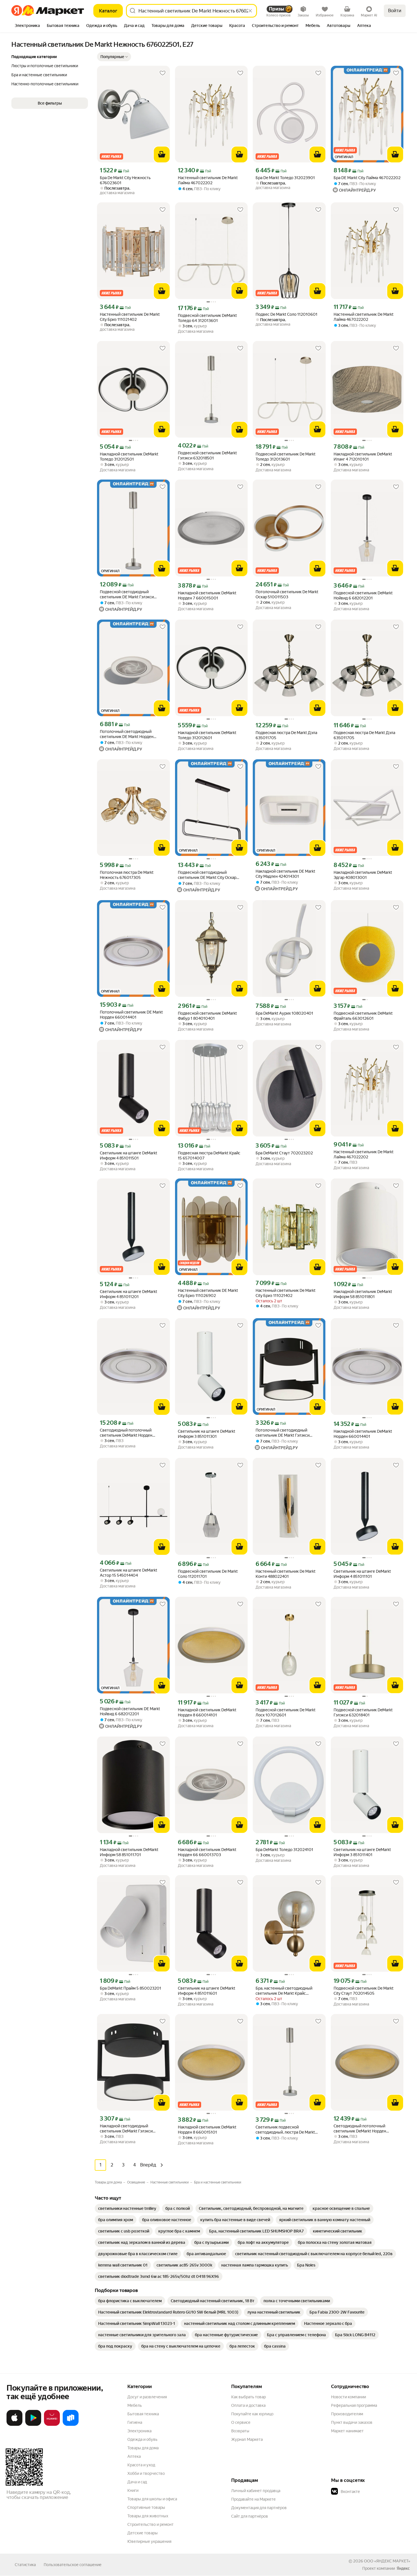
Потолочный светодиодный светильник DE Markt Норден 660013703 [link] (127, 734)
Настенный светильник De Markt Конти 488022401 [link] (286, 1574)
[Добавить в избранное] (163, 73)
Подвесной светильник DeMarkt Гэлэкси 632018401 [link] (363, 1712)
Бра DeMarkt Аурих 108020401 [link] (284, 1013)
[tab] (27, 26)
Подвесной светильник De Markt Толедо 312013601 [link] (286, 457)
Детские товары (143, 2533)
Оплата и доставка (248, 2405)
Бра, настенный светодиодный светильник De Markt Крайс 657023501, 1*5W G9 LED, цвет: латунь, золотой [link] (285, 1991)
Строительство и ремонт (150, 2524)
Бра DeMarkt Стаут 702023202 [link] (284, 1153)
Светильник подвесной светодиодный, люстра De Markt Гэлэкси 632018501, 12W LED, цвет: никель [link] (288, 2130)
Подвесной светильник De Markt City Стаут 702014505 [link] (364, 1991)
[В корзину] (162, 154)
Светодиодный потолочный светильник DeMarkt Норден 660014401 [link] (126, 1433)
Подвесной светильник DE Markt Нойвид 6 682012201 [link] (130, 1711)
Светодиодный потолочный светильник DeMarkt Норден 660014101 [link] (360, 2129)
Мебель (135, 2405)
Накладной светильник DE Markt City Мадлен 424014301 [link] (285, 874)
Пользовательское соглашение (73, 2565)
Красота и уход (141, 2465)
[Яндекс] (403, 2568)
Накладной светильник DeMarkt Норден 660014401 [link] (363, 1434)
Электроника (139, 2431)
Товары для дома (143, 2448)
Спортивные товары (146, 2507)
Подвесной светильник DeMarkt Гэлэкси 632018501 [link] (207, 455)
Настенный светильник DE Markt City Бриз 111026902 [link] (208, 1293)
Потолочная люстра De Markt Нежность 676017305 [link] (127, 875)
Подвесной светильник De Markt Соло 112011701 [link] (208, 1574)
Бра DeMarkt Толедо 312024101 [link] (284, 1850)
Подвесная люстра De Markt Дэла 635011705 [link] (286, 735)
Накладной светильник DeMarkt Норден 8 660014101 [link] (207, 1712)
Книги (133, 2490)
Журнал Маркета (247, 2439)
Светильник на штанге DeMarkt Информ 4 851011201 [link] (129, 1294)
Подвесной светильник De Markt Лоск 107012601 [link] (286, 1712)
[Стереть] (250, 11)
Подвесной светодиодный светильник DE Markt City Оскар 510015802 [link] (207, 875)
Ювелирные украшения (149, 2541)
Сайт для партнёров (250, 2516)
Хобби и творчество (146, 2473)
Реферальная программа (354, 2405)
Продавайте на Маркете (253, 2499)
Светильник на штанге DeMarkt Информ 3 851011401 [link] (362, 1852)
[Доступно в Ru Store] (71, 2425)
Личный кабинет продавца (256, 2491)
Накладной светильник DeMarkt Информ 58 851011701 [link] (129, 1852)
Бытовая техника (143, 2414)
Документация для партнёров (259, 2508)
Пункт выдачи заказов (352, 2422)
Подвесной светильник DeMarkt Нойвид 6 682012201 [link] (363, 595)
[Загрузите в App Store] (14, 2425)
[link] (127, 2208)
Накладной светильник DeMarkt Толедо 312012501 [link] (129, 457)
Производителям (347, 2414)
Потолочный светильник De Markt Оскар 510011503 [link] (287, 594)
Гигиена (135, 2422)
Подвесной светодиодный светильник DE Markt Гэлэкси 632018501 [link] (127, 594)
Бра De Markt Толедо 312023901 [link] (285, 178)
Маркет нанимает (347, 2431)
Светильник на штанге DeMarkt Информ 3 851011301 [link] (207, 1434)
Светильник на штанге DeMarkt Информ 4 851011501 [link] (129, 1156)
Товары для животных (148, 2516)
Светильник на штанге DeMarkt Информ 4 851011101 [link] (362, 1574)
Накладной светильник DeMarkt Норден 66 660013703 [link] (207, 1852)
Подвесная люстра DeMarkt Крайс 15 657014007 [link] (209, 1156)
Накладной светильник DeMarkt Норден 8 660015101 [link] (207, 2130)
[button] (114, 57)
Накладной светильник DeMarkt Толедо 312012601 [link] (207, 735)
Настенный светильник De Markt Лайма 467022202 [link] (208, 180)
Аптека (134, 2456)
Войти (395, 11)
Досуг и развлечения (147, 2397)
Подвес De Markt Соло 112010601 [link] (287, 314)
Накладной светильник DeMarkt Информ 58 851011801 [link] (363, 1294)
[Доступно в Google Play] (33, 2425)
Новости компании (348, 2397)
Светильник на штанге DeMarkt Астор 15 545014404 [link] (129, 1573)
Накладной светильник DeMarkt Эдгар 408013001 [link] (363, 875)
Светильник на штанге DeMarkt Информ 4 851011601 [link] (207, 1991)
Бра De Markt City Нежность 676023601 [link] (125, 180)
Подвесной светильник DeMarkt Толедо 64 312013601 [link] (207, 318)
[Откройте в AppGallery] (52, 2425)
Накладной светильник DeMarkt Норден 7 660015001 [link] (207, 595)
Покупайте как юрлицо (252, 2414)
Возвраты (240, 2431)
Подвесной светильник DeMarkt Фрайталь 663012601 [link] (363, 1016)
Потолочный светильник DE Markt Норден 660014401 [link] (131, 1015)
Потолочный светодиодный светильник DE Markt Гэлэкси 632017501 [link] (283, 1433)
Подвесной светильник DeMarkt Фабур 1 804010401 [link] (207, 1016)
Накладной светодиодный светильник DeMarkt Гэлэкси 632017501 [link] (126, 2129)
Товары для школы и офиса (152, 2499)
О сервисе (241, 2422)
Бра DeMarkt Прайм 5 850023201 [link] (130, 1988)
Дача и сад (137, 2482)
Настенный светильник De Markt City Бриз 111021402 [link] (130, 317)
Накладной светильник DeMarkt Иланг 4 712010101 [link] (363, 457)
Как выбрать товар (248, 2397)
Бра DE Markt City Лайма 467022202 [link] (367, 178)
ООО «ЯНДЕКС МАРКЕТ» (387, 2561)
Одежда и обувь (142, 2439)
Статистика (25, 2565)
